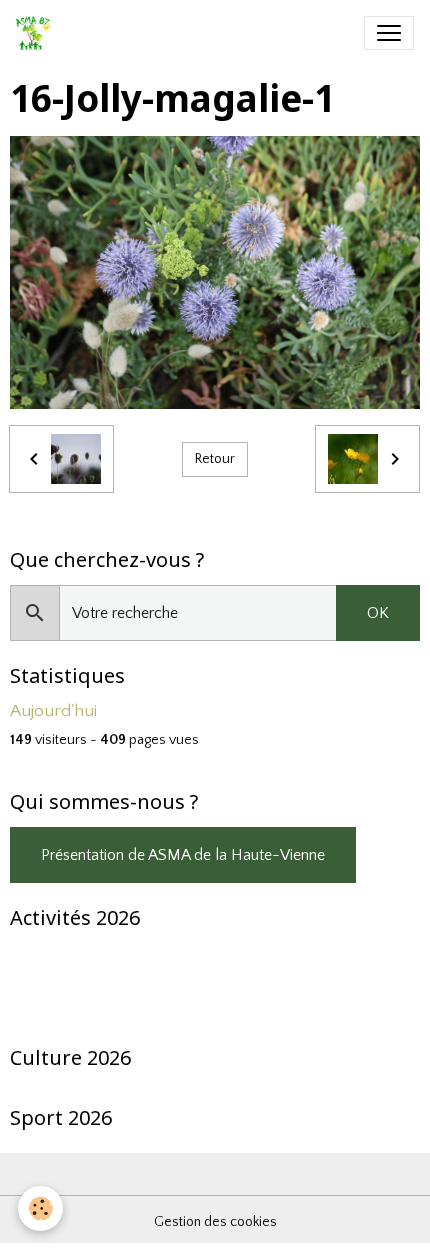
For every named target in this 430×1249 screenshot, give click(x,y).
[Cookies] (40, 1208)
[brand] (37, 33)
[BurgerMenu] (389, 33)
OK (378, 613)
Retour (215, 459)
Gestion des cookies (215, 1222)
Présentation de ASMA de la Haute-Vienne (183, 855)
